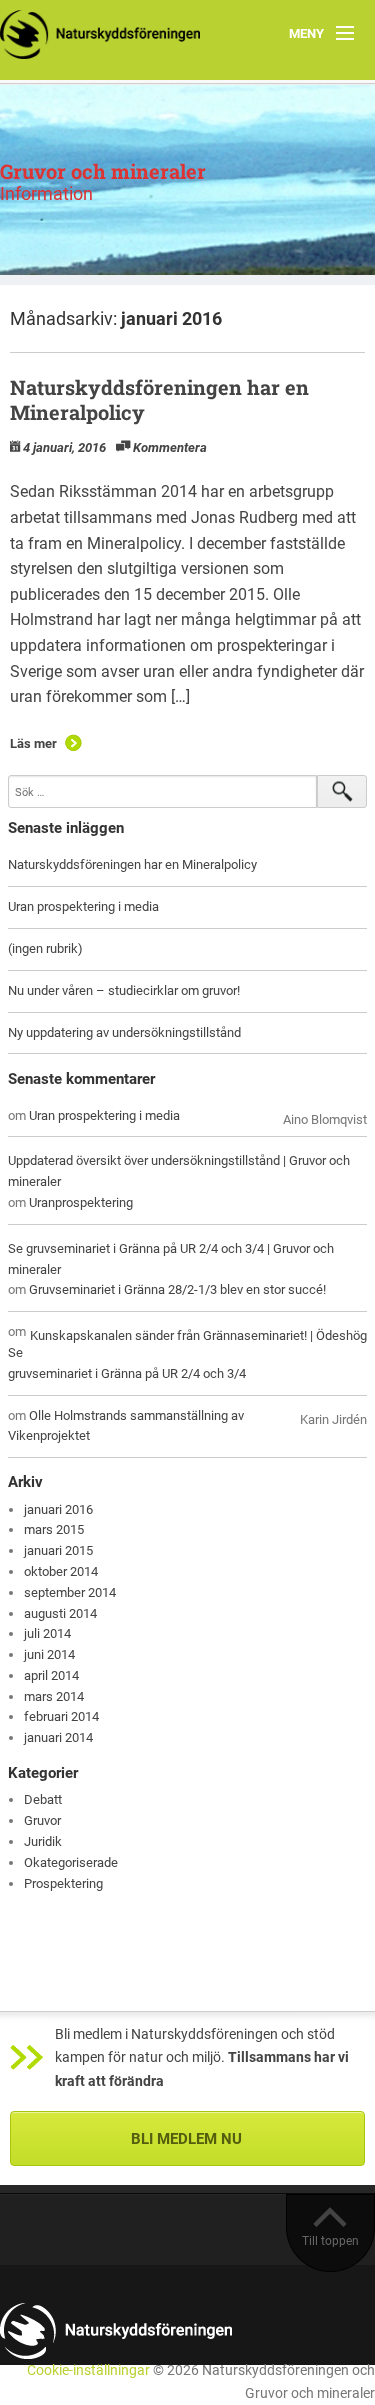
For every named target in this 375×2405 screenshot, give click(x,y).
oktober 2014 (61, 1571)
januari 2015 (58, 1550)
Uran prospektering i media (83, 906)
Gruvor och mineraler (103, 171)
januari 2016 (58, 1509)
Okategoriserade (71, 1862)
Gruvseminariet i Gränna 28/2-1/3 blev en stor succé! (177, 1289)
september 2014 (70, 1592)
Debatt (43, 1799)
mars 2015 (54, 1529)
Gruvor (42, 1820)
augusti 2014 (60, 1613)
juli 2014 (47, 1633)
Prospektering (63, 1883)
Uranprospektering (81, 1202)
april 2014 (51, 1675)
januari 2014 (58, 1737)
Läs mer (33, 743)
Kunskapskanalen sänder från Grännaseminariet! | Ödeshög (198, 1335)
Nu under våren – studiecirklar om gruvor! (124, 990)
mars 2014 (54, 1696)
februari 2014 (61, 1716)
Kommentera (170, 447)
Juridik (43, 1841)
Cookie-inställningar (88, 2370)
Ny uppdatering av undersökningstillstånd (124, 1032)
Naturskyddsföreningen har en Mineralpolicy (159, 399)
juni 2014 (49, 1654)
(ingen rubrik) (45, 948)
